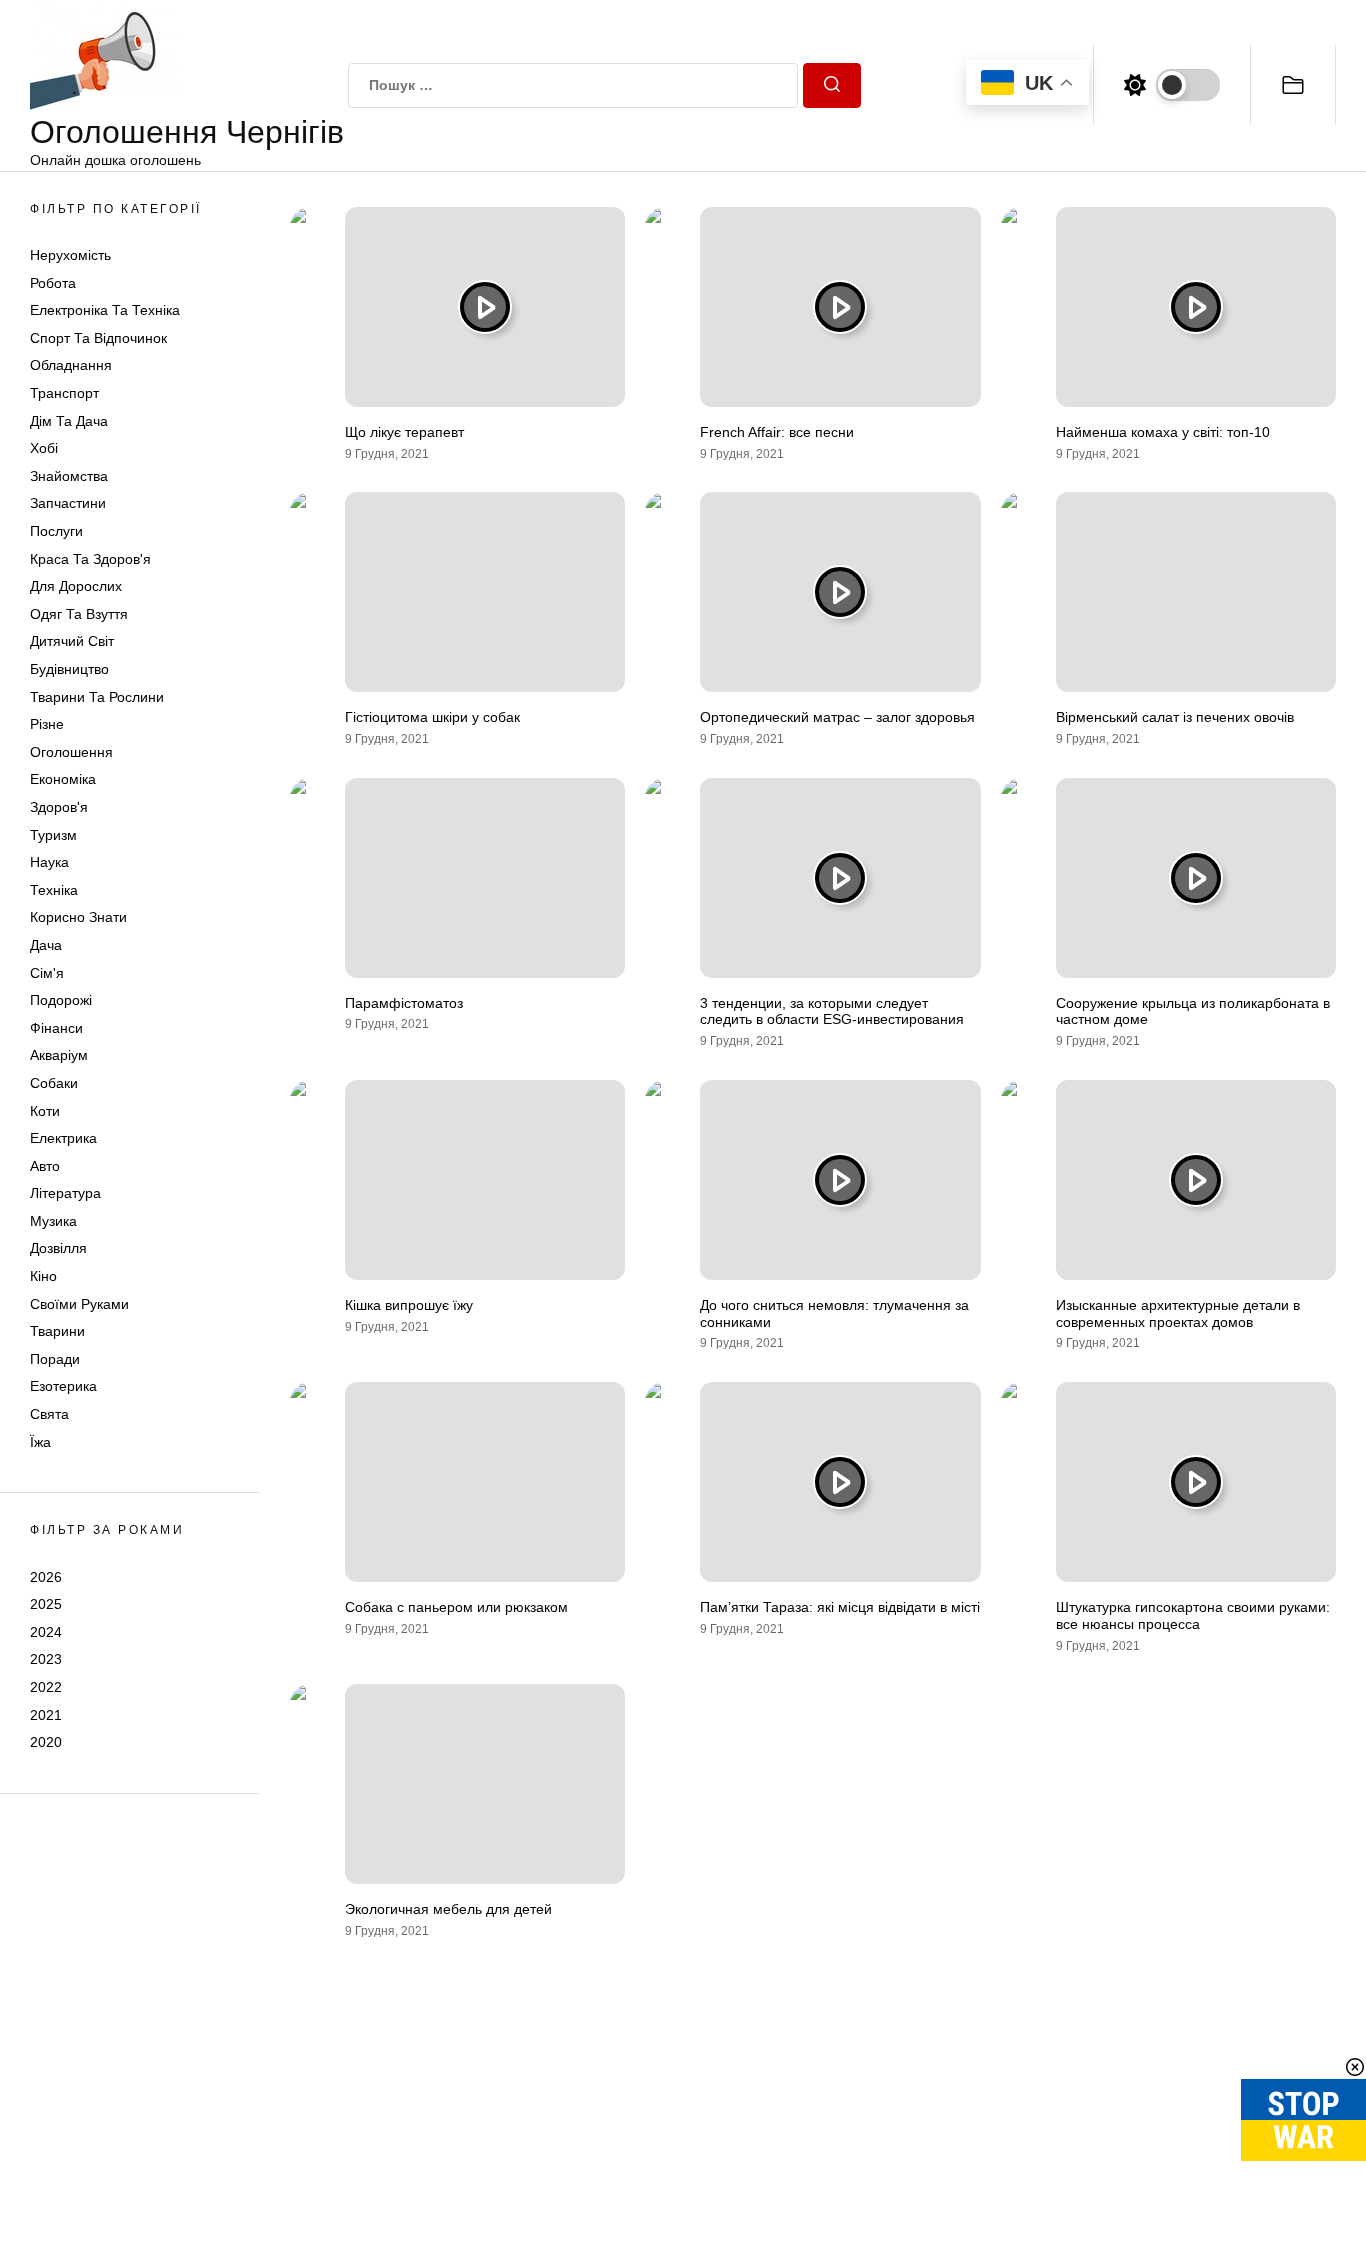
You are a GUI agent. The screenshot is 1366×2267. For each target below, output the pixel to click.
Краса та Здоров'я (90, 559)
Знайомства (69, 476)
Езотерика (63, 1387)
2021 (46, 1715)
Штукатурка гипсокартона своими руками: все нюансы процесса (1193, 1615)
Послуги (56, 531)
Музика (53, 1221)
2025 (46, 1604)
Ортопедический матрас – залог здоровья (837, 717)
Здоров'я (59, 807)
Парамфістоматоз (404, 1003)
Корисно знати (78, 918)
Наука (49, 862)
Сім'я (47, 973)
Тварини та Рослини (97, 697)
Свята (49, 1414)
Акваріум (59, 1056)
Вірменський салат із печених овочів (1175, 717)
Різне (47, 724)
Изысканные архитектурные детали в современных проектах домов (1178, 1313)
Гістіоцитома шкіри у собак (432, 717)
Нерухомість (70, 255)
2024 (46, 1632)
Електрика (63, 1138)
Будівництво (69, 669)
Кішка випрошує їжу (409, 1305)
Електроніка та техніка (105, 311)
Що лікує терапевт (404, 432)
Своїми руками (79, 1304)
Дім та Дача (69, 421)
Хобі (44, 449)
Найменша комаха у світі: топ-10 (1163, 432)
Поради (55, 1359)
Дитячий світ (72, 642)
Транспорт (64, 393)
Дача (46, 945)
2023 (46, 1660)
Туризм (53, 835)
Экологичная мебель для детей (448, 1909)
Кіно (43, 1276)
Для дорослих (76, 587)
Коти (45, 1111)
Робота (53, 283)
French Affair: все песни (777, 432)
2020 (46, 1742)
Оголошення (71, 752)
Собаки (54, 1083)
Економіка (63, 780)
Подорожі (61, 1000)
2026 (46, 1577)
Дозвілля (58, 1249)
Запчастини (68, 504)
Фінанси (56, 1028)
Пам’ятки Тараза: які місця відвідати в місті (840, 1607)
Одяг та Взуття (79, 614)
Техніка (54, 890)
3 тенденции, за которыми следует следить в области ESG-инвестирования (832, 1011)
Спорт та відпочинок (98, 338)
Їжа (40, 1442)
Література (65, 1194)
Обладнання (71, 366)
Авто (45, 1166)
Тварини (57, 1332)
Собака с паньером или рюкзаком (456, 1607)
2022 (46, 1687)
